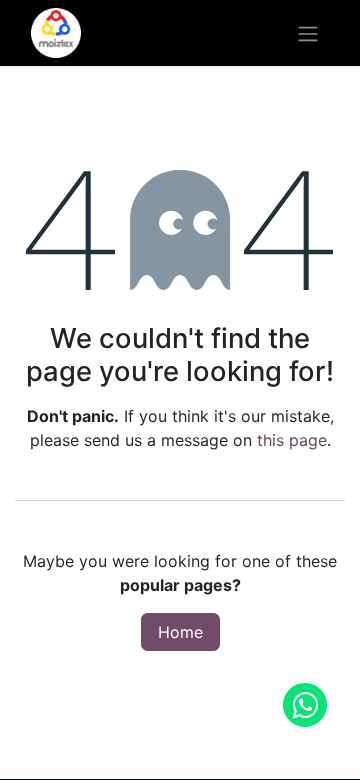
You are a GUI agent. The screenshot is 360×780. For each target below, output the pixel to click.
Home (180, 632)
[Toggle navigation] (308, 33)
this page (292, 440)
